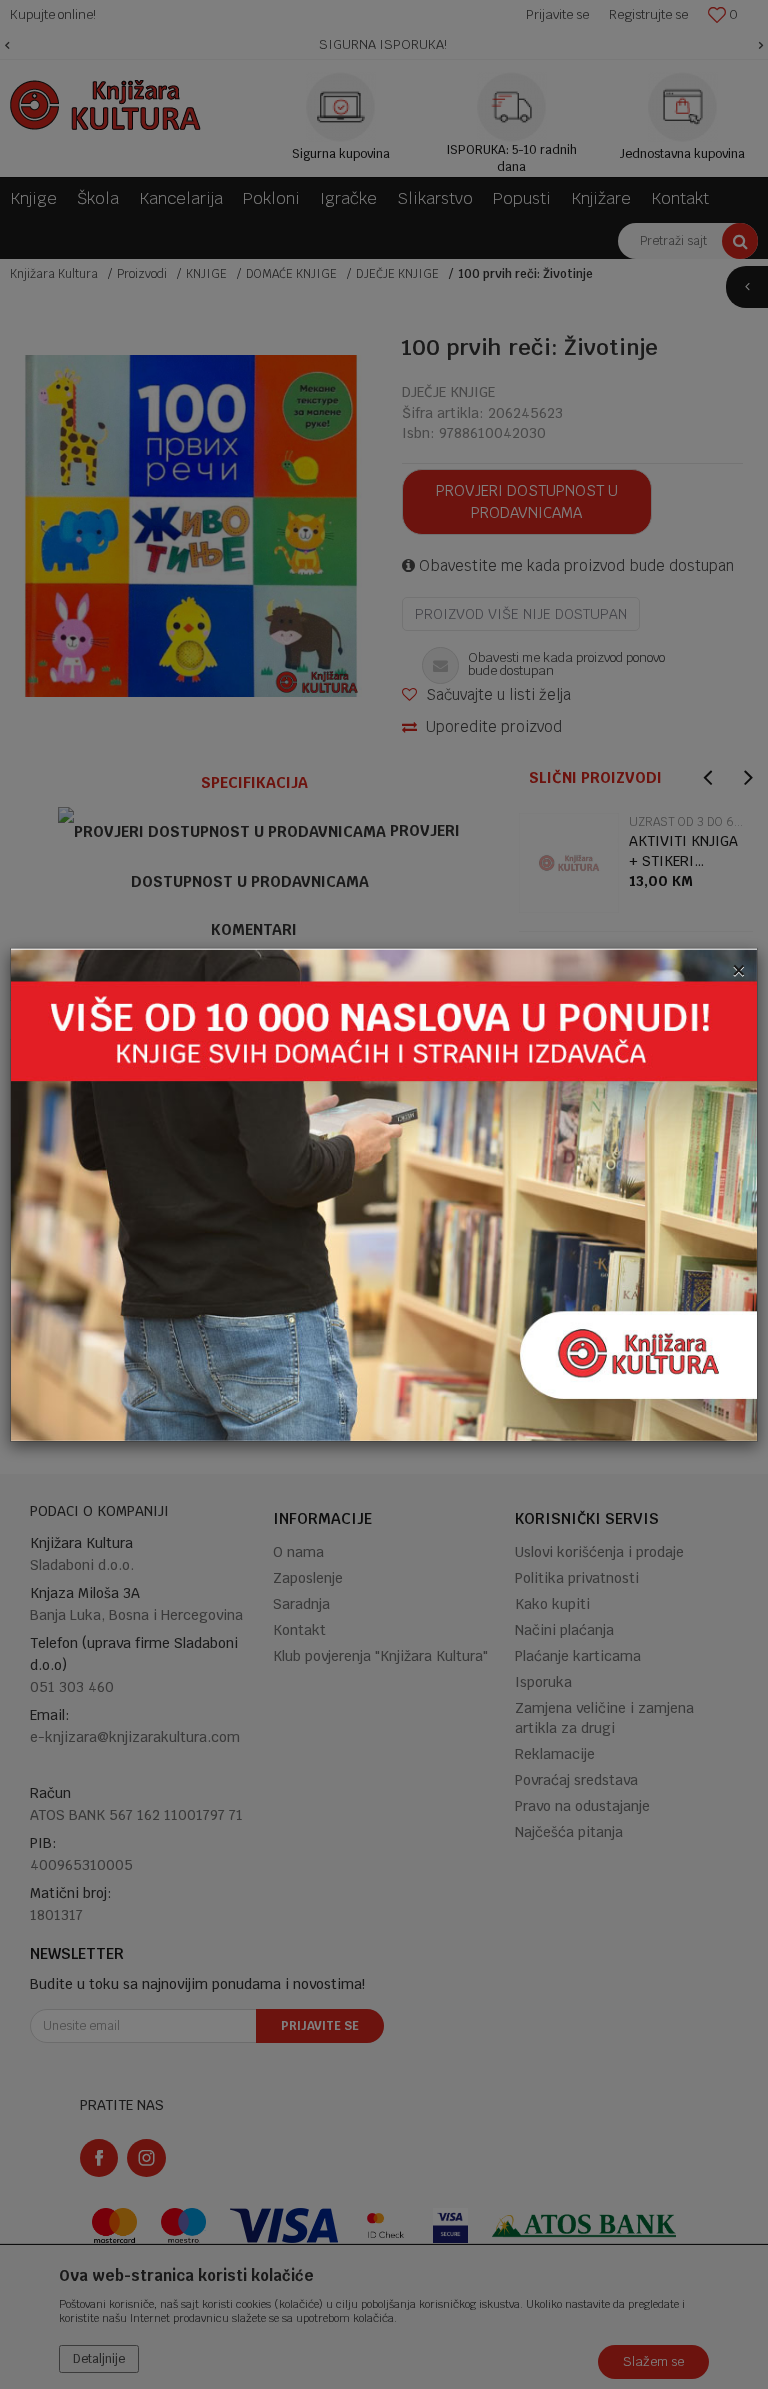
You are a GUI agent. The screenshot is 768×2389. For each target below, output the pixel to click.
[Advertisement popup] (384, 1193)
